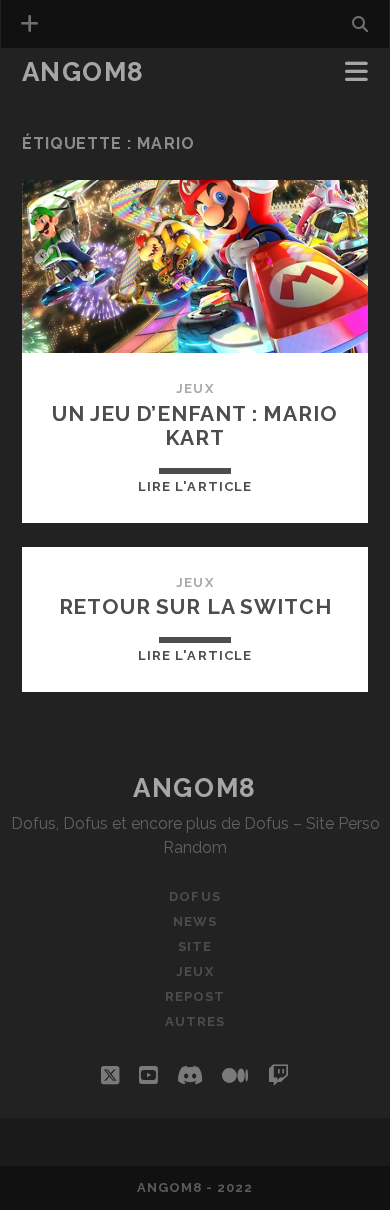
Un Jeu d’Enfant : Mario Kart (194, 425)
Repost (195, 996)
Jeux (194, 388)
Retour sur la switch (195, 606)
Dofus (194, 896)
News (47, 101)
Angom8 (83, 72)
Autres (195, 1021)
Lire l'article (195, 486)
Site (195, 946)
